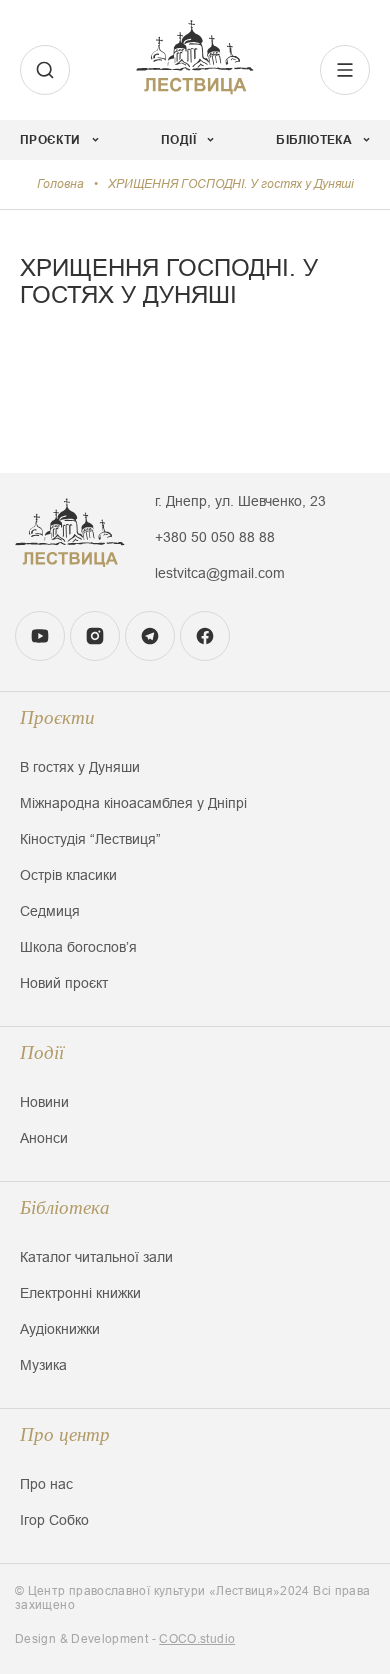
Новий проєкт (64, 983)
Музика (43, 1365)
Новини (44, 1102)
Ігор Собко (54, 1520)
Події (42, 1052)
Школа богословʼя (78, 947)
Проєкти (57, 717)
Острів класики (68, 875)
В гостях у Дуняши (80, 767)
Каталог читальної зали (96, 1257)
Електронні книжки (80, 1293)
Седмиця (50, 911)
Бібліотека (65, 1207)
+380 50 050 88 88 (215, 537)
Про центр (65, 1434)
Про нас (46, 1484)
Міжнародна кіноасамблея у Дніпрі (133, 803)
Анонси (44, 1138)
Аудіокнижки (60, 1329)
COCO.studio (197, 1639)
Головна (60, 184)
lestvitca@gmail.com (220, 573)
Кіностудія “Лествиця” (90, 839)
